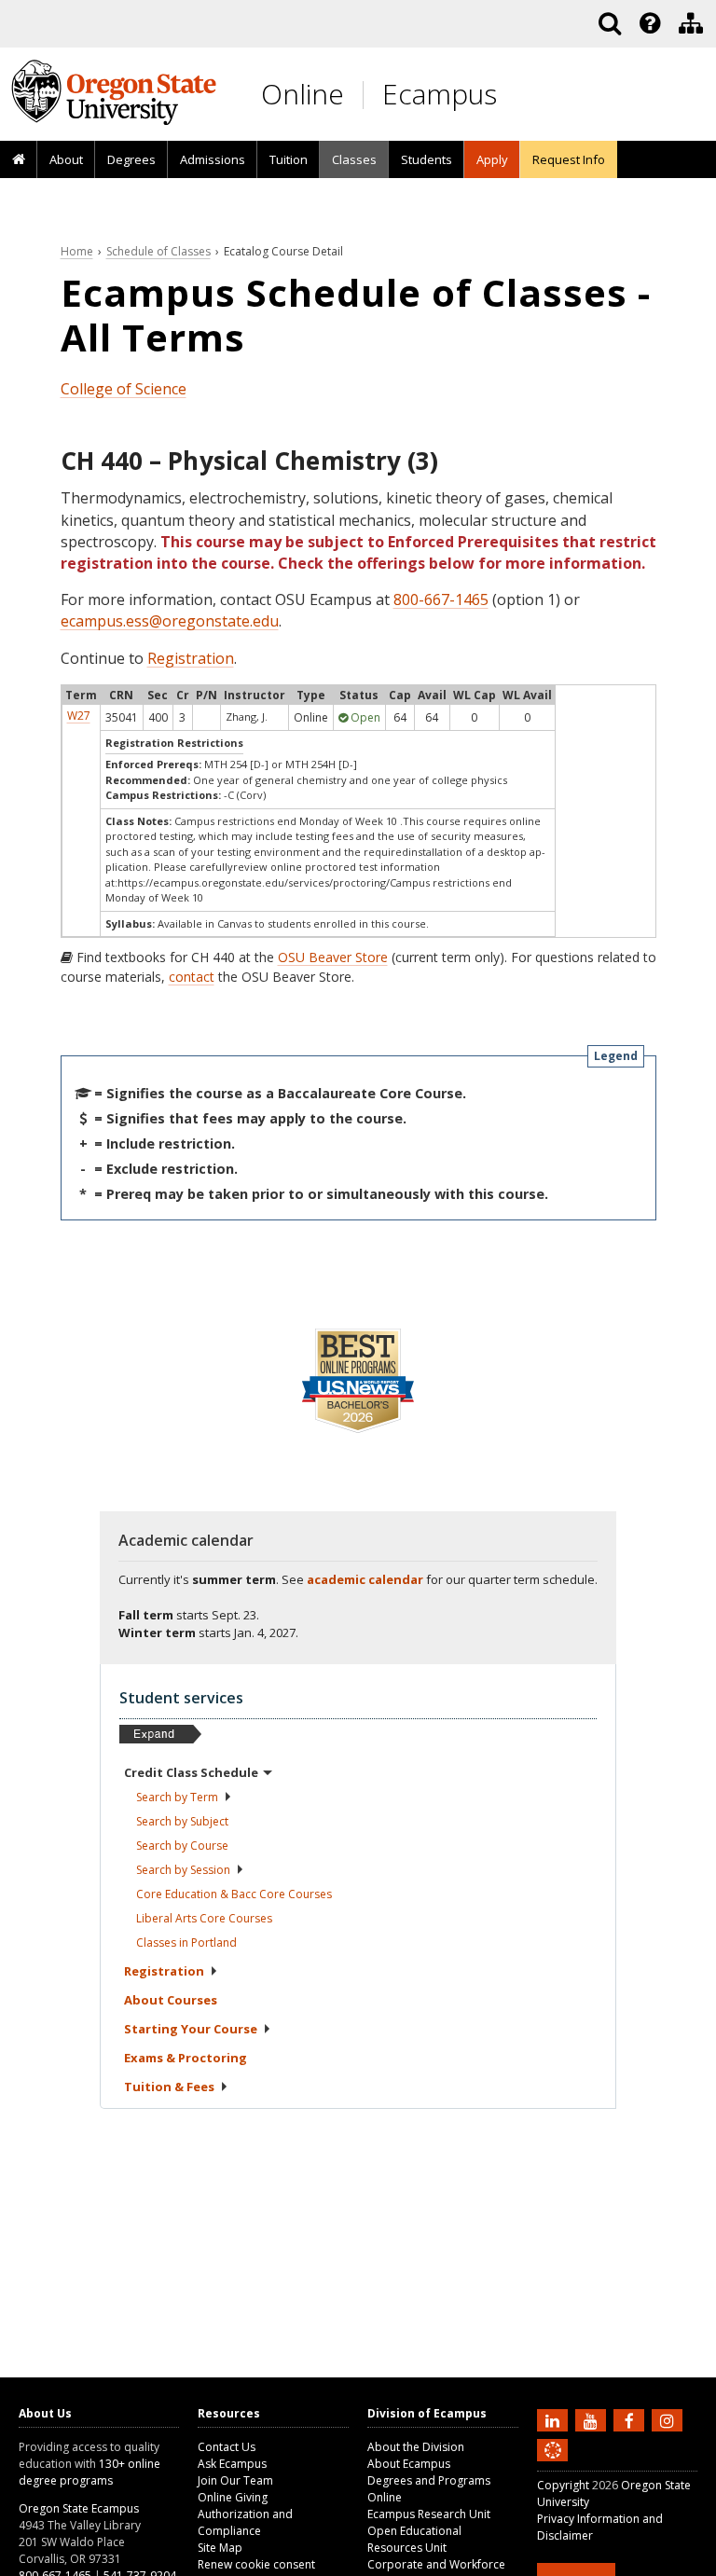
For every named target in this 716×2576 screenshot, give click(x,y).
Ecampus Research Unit (429, 2514)
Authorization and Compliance (245, 2522)
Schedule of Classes (158, 251)
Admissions (213, 159)
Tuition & (169, 2087)
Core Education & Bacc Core (234, 1894)
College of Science (124, 389)
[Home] (19, 160)
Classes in (186, 1942)
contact (192, 977)
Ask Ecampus (232, 2464)
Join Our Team (235, 2480)
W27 (79, 716)
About (66, 159)
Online (303, 94)
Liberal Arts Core (204, 1918)
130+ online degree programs (89, 2472)
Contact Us (227, 2447)
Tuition (289, 159)
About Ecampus (409, 2464)
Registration (191, 658)
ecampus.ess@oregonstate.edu (170, 621)
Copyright (563, 2485)
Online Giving (233, 2497)
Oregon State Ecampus (79, 2508)
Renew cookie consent (256, 2564)
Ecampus (440, 94)
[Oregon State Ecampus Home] (366, 95)
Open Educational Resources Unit (414, 2539)
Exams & (186, 2058)
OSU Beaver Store (333, 957)
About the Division (416, 2447)
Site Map (220, 2548)
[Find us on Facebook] (631, 2419)
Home (77, 251)
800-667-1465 (441, 599)
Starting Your (191, 2029)
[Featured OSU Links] (650, 23)
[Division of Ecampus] (691, 23)
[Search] (610, 23)
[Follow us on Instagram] (669, 2419)
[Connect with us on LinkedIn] (555, 2419)
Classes (354, 159)
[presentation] (648, 23)
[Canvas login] (553, 2465)
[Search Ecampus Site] (610, 23)
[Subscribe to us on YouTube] (593, 2419)
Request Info (569, 159)
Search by (177, 1797)
